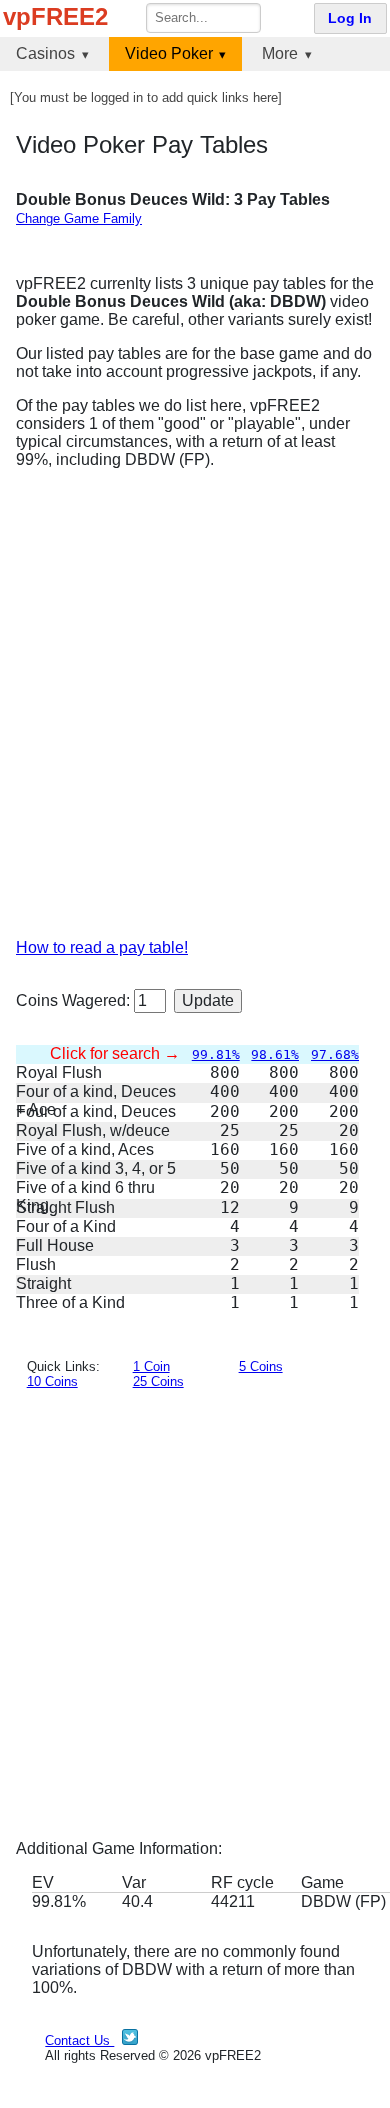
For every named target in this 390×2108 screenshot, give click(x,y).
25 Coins (158, 1381)
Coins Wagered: (75, 1000)
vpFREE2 (55, 16)
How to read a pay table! (102, 947)
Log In (350, 18)
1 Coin (151, 1366)
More (280, 53)
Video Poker (169, 53)
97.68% (335, 1054)
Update (208, 1000)
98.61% (275, 1054)
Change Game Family (79, 218)
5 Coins (261, 1366)
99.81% (216, 1054)
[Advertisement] (195, 712)
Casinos (45, 53)
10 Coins (52, 1381)
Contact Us (79, 2040)
